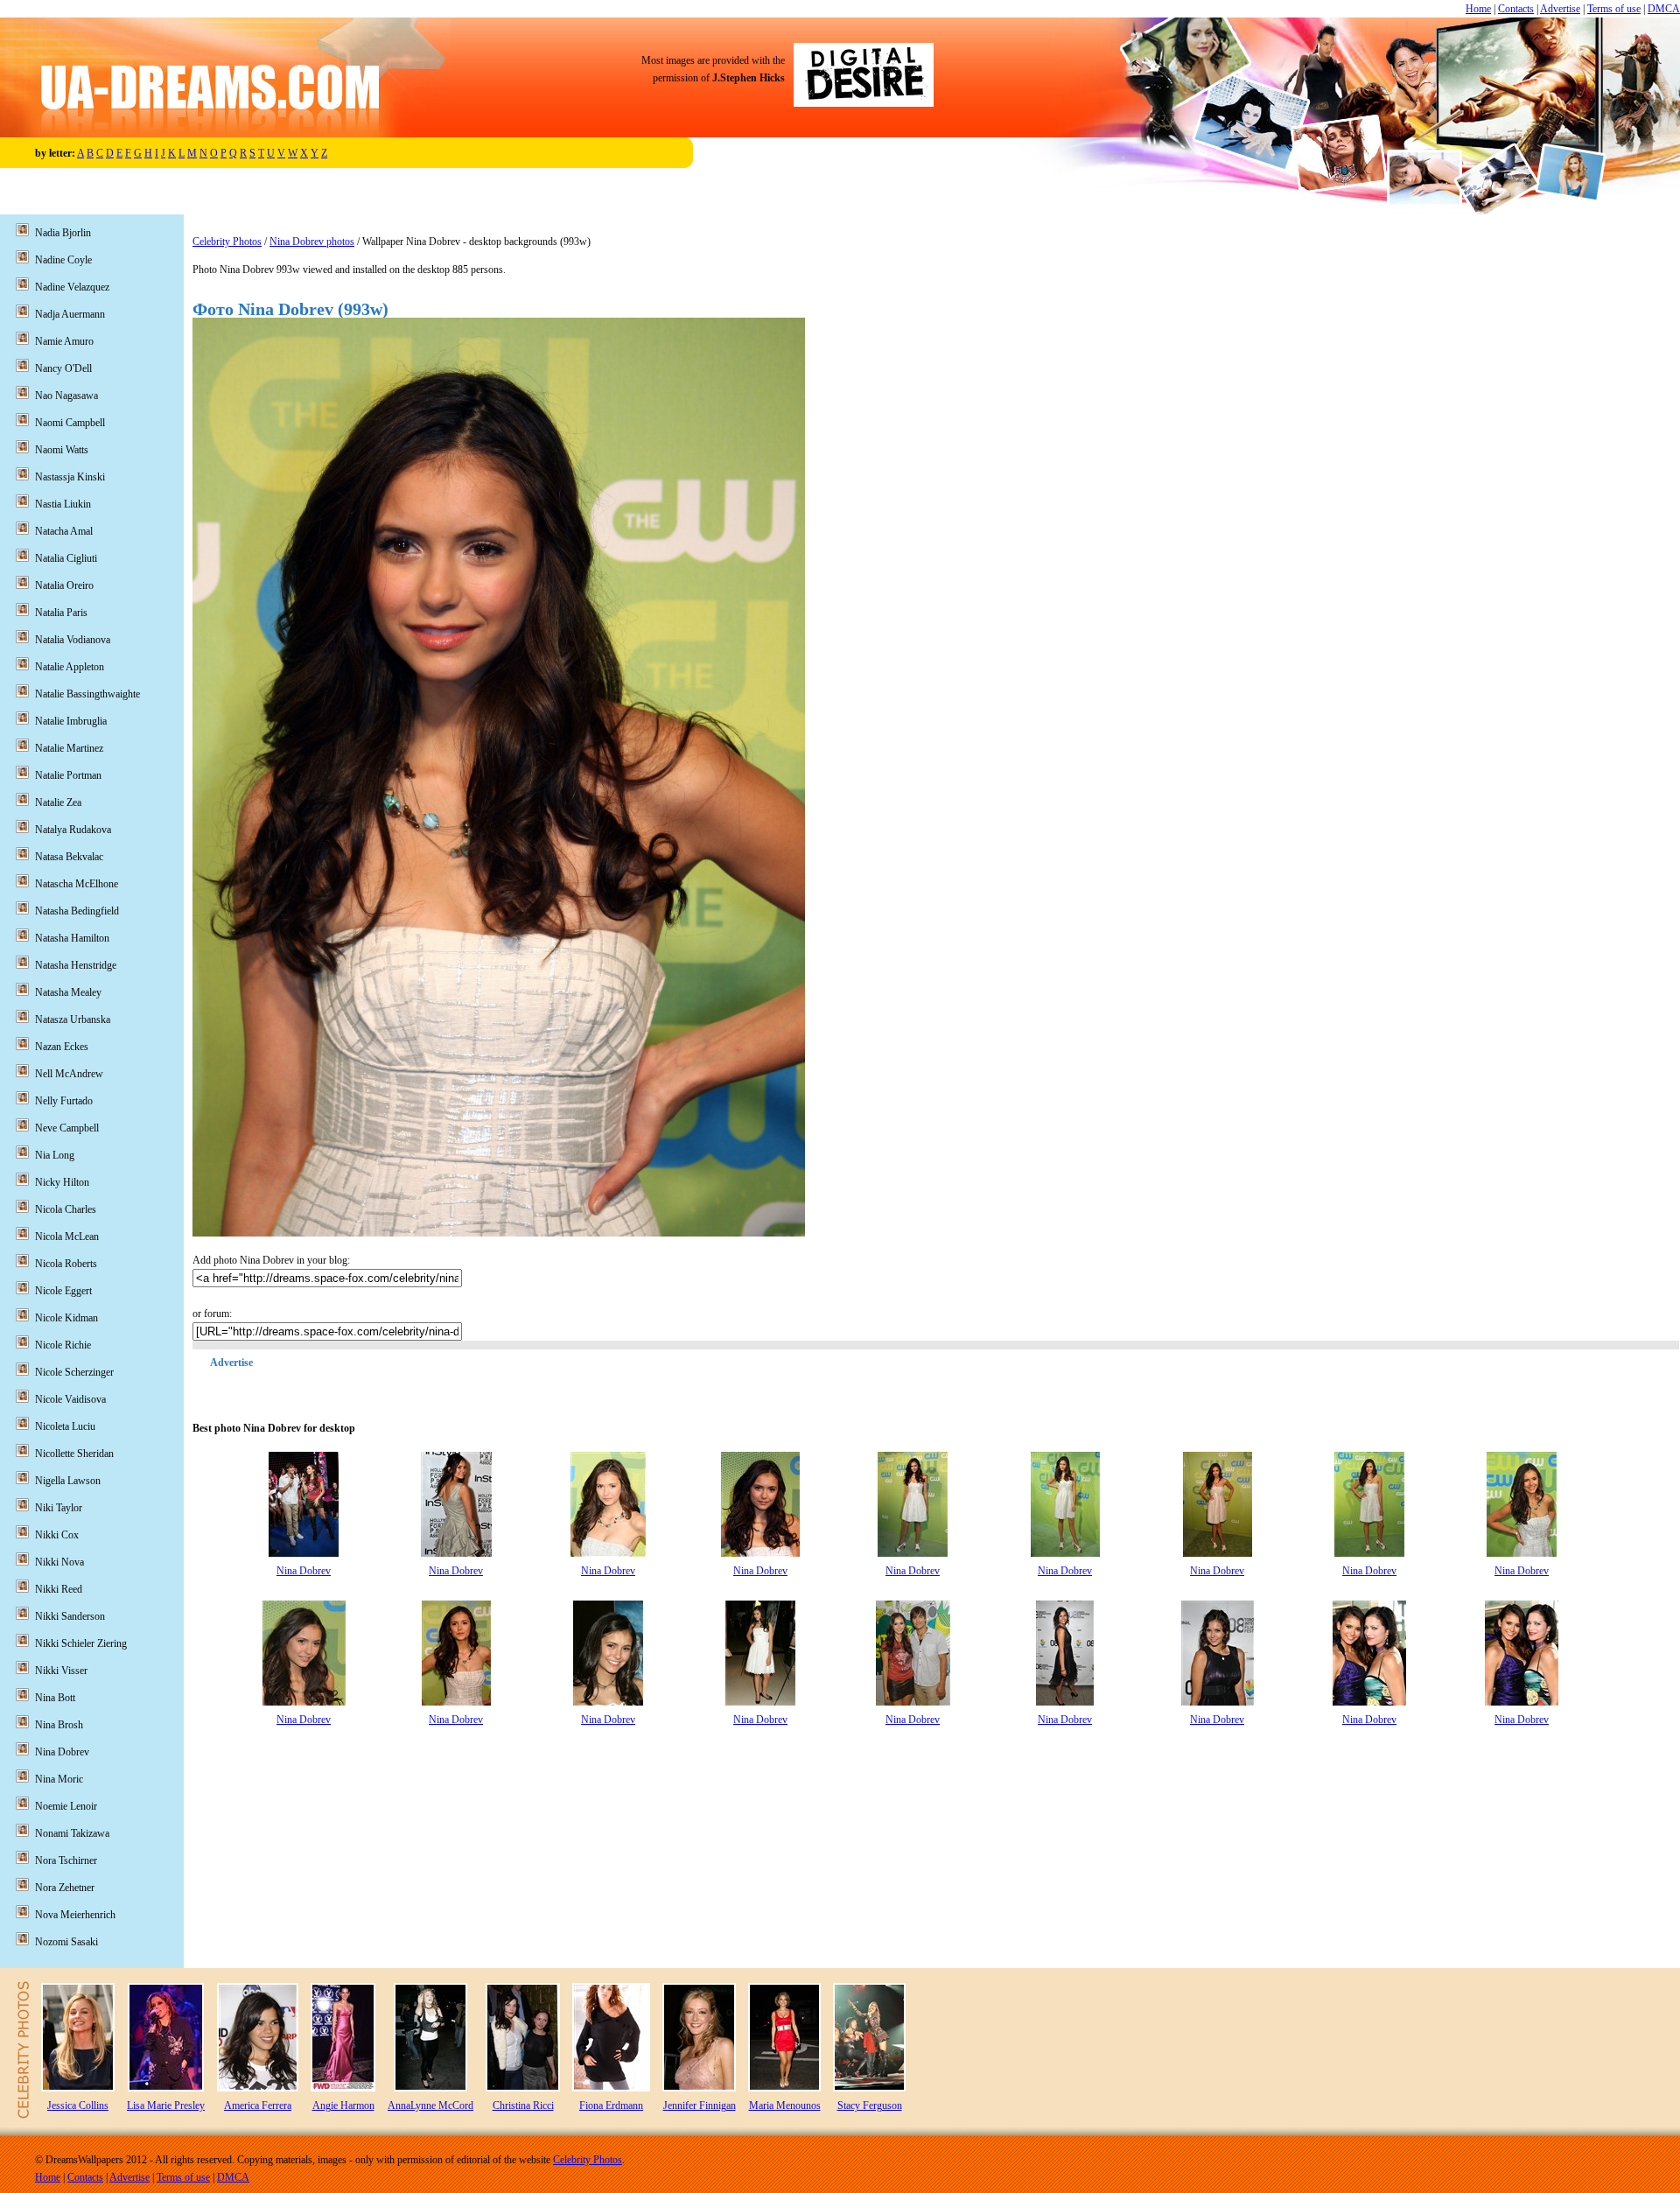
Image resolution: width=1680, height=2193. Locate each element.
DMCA (1664, 9)
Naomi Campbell (70, 423)
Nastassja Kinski (70, 477)
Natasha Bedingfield (77, 911)
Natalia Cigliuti (66, 558)
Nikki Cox (57, 1535)
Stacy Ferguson (870, 2105)
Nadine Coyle (63, 260)
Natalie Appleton (70, 667)
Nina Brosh (59, 1725)
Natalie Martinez (69, 748)
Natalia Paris (61, 613)
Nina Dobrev (304, 1571)
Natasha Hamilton (72, 938)
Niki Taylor (59, 1508)
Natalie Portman (68, 775)
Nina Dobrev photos (312, 242)
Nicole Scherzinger (74, 1372)
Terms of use (1614, 9)
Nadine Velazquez (72, 287)
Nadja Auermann (70, 314)
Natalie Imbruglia (71, 721)
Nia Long (55, 1155)
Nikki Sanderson (70, 1616)
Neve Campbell (67, 1128)
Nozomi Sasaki (66, 1942)
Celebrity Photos (227, 242)
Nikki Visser (61, 1671)
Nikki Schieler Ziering (81, 1643)
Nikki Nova (59, 1562)
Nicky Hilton (62, 1182)
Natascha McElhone (77, 884)
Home (1478, 9)
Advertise (1560, 9)
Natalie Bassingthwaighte (87, 694)
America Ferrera (258, 2105)
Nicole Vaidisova (70, 1399)
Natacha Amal (64, 531)
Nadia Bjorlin (63, 233)
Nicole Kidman (66, 1318)
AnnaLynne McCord (430, 2105)
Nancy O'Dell (63, 368)
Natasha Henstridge (76, 965)
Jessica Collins (78, 2105)
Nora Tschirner (66, 1860)
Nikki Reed (59, 1589)
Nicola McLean (67, 1237)
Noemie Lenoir (66, 1806)
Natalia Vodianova (73, 640)
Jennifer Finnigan (700, 2105)
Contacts (1516, 9)
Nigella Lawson (68, 1481)
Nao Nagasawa (66, 396)
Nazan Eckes (62, 1047)
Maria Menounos (785, 2105)
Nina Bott (55, 1698)
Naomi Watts (62, 450)
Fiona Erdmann (611, 2105)
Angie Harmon (343, 2105)
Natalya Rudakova (73, 830)
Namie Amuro (64, 341)
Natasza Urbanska (73, 1019)
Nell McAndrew (69, 1074)
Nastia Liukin (63, 504)
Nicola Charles (66, 1209)
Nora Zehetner (65, 1888)
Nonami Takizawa (72, 1833)
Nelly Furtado (64, 1101)
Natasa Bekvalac (69, 857)
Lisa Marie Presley (166, 2105)
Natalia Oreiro (64, 585)
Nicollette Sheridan (74, 1454)
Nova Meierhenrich (75, 1915)
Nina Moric (59, 1779)
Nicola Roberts (66, 1264)
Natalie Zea (58, 802)
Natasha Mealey (68, 992)
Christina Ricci (523, 2105)
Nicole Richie (63, 1345)
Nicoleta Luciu (65, 1426)
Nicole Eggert (63, 1291)
